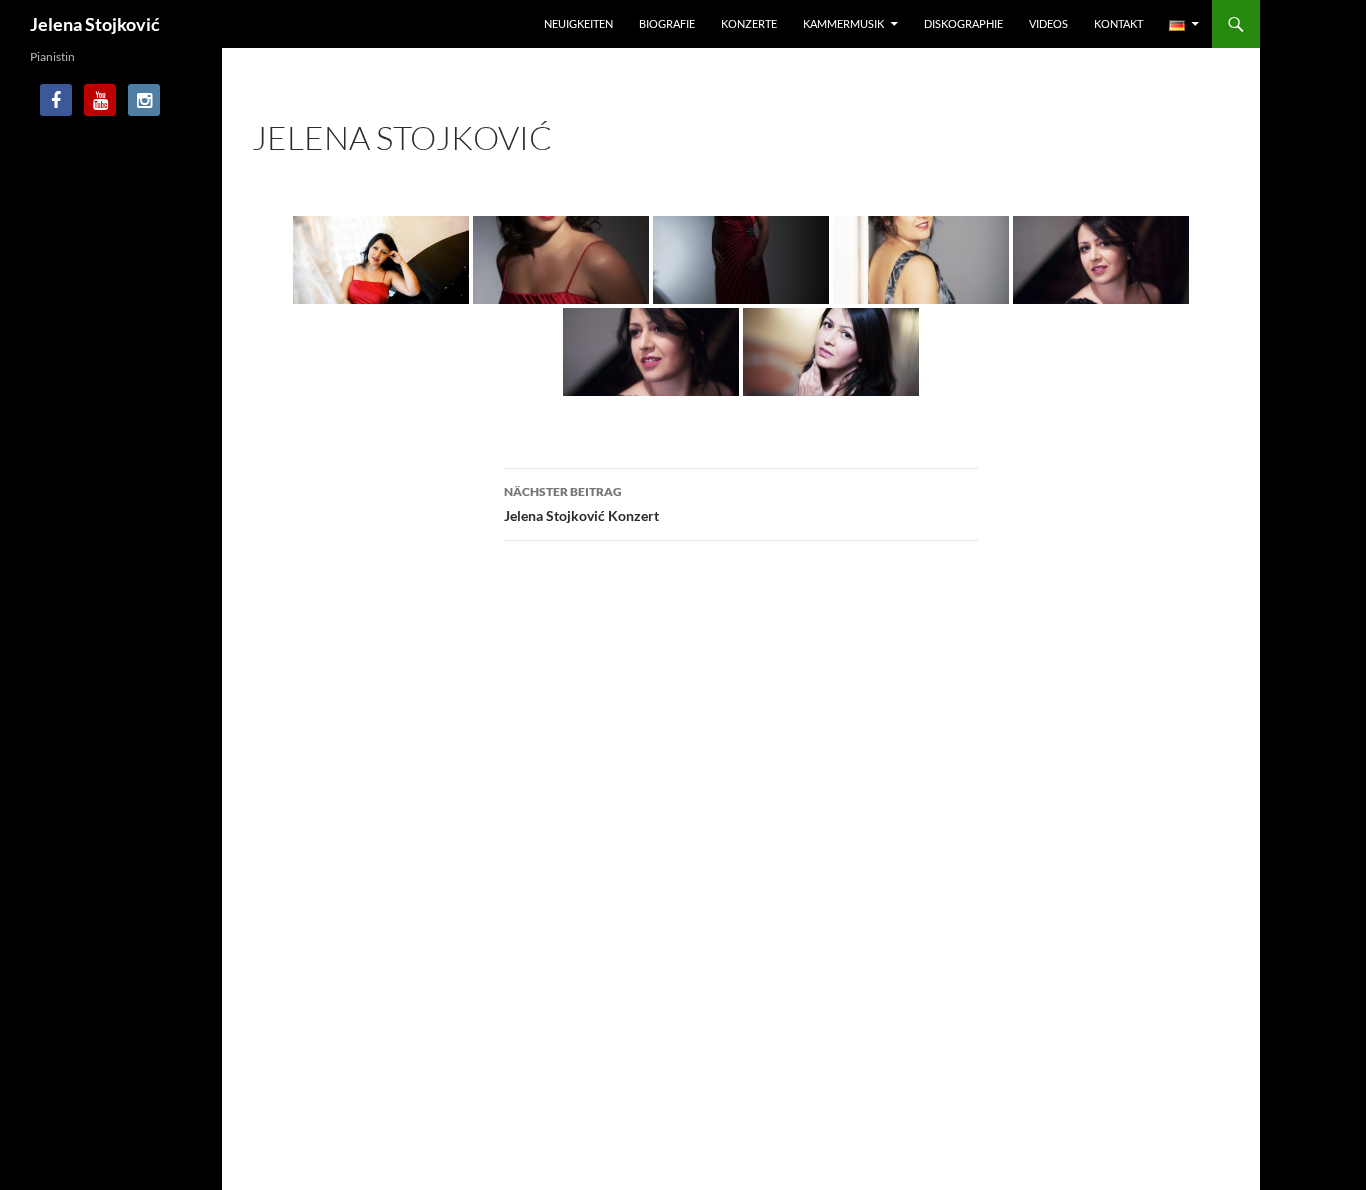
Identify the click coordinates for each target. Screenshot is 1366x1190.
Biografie (667, 23)
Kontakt (1118, 23)
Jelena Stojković (95, 24)
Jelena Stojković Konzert (581, 504)
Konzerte (749, 23)
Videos (1048, 23)
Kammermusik (843, 23)
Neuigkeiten (578, 23)
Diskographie (963, 23)
